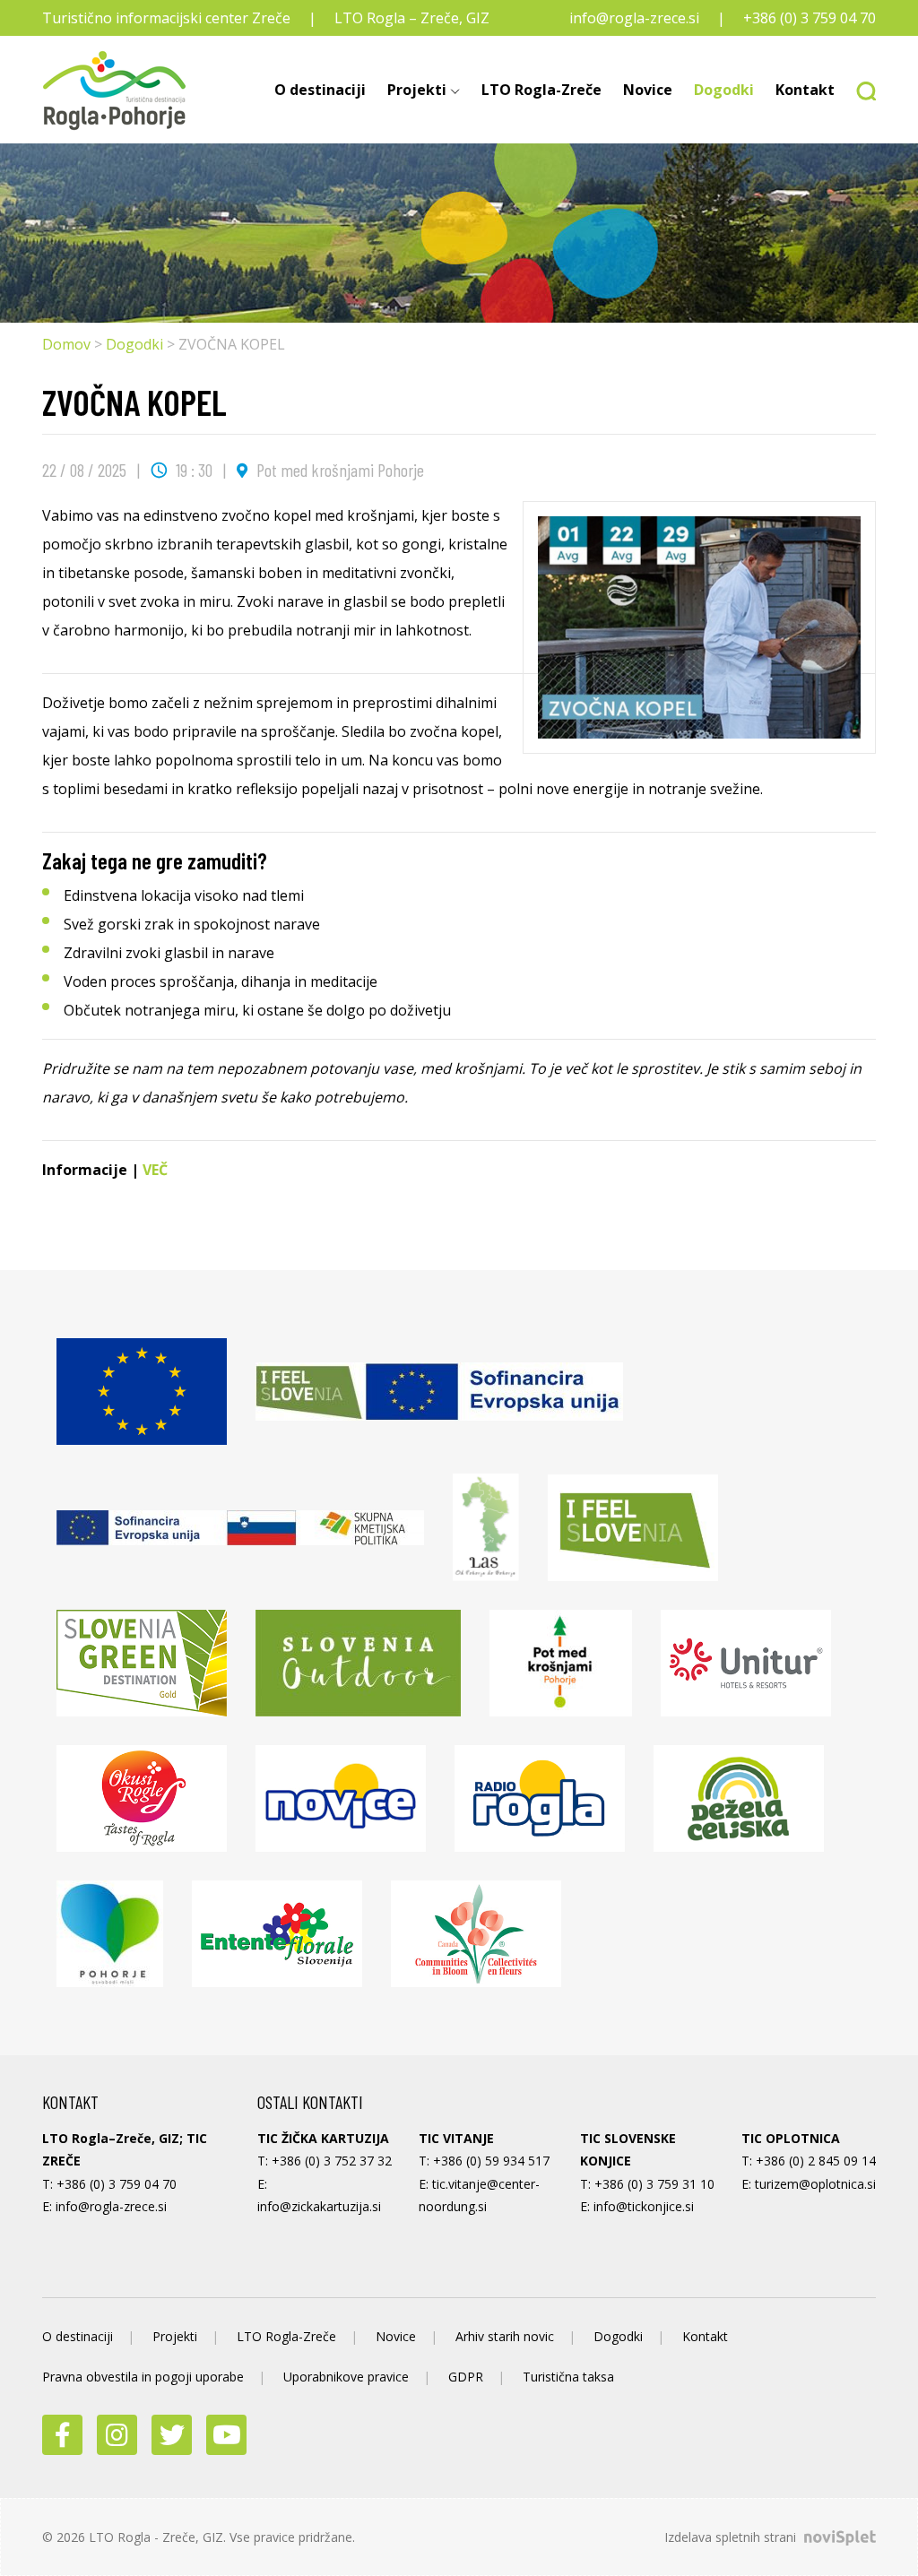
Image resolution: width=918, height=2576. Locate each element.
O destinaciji (320, 90)
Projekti (417, 90)
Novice (648, 90)
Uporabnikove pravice (346, 2377)
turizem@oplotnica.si (815, 2184)
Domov (66, 344)
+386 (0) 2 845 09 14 (816, 2161)
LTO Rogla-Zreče (541, 90)
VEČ (153, 1170)
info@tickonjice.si (644, 2206)
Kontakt (805, 90)
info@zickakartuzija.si (319, 2206)
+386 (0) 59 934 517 (491, 2161)
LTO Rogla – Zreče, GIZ (412, 18)
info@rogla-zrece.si (634, 18)
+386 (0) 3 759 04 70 (810, 18)
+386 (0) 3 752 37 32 (332, 2161)
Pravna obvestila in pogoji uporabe (143, 2377)
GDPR (466, 2377)
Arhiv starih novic (505, 2336)
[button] (861, 90)
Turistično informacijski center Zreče (166, 18)
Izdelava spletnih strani (732, 2537)
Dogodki (724, 90)
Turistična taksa (568, 2377)
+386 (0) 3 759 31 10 (654, 2184)
